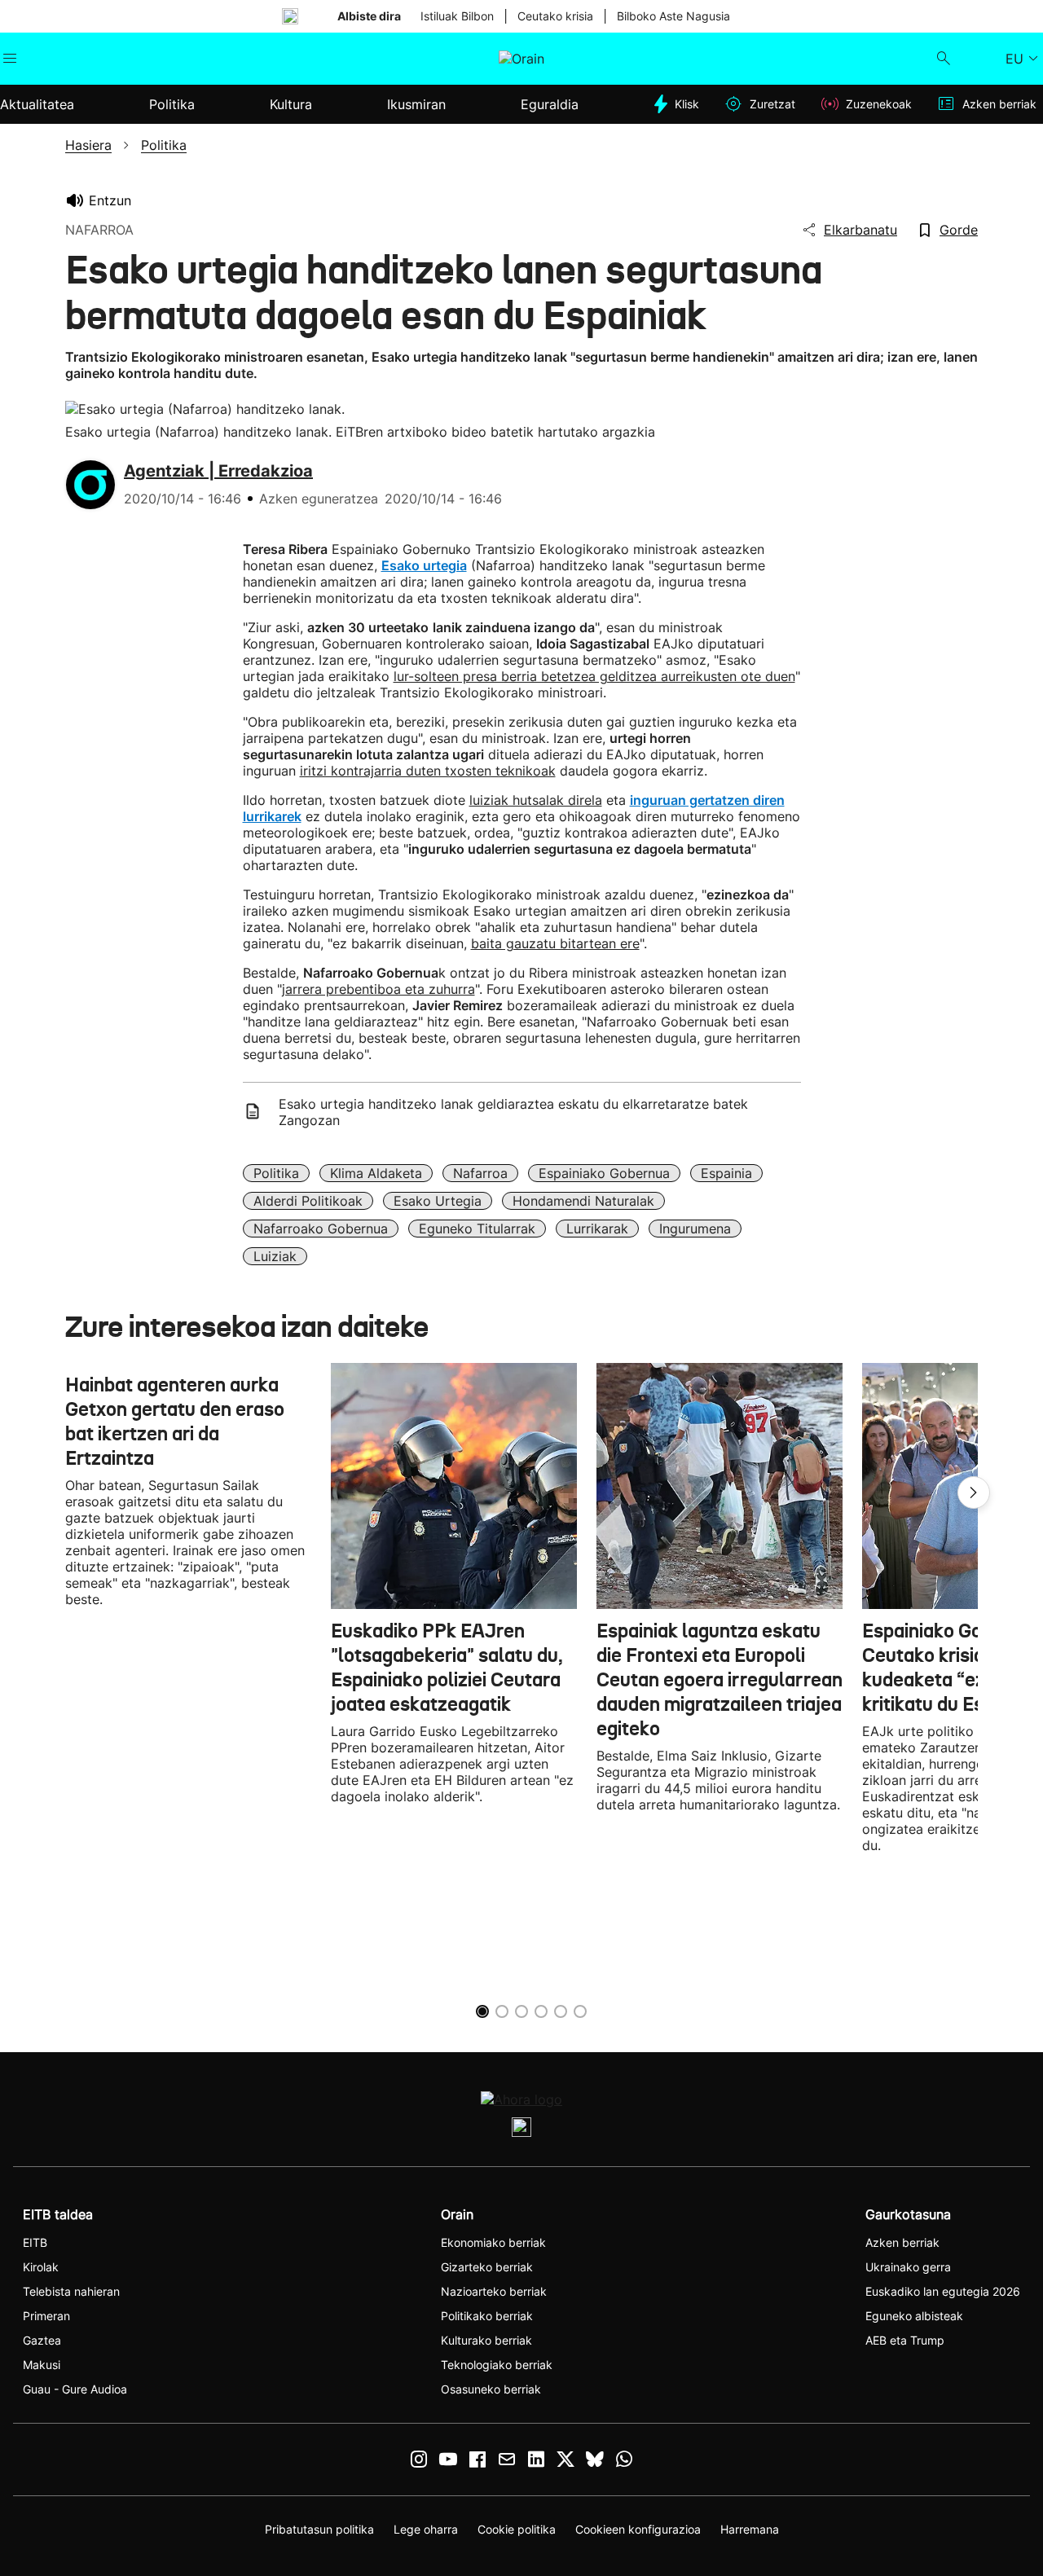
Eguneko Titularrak (477, 1229)
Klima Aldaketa (376, 1173)
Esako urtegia (438, 1201)
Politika (276, 1173)
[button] (974, 1492)
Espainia (726, 1173)
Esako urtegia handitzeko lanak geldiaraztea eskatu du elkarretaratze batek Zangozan (513, 1112)
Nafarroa (480, 1173)
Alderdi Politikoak (308, 1201)
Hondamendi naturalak (583, 1201)
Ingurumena (695, 1229)
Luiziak (275, 1256)
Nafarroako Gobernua (321, 1229)
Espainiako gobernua (604, 1173)
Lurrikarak (597, 1229)
